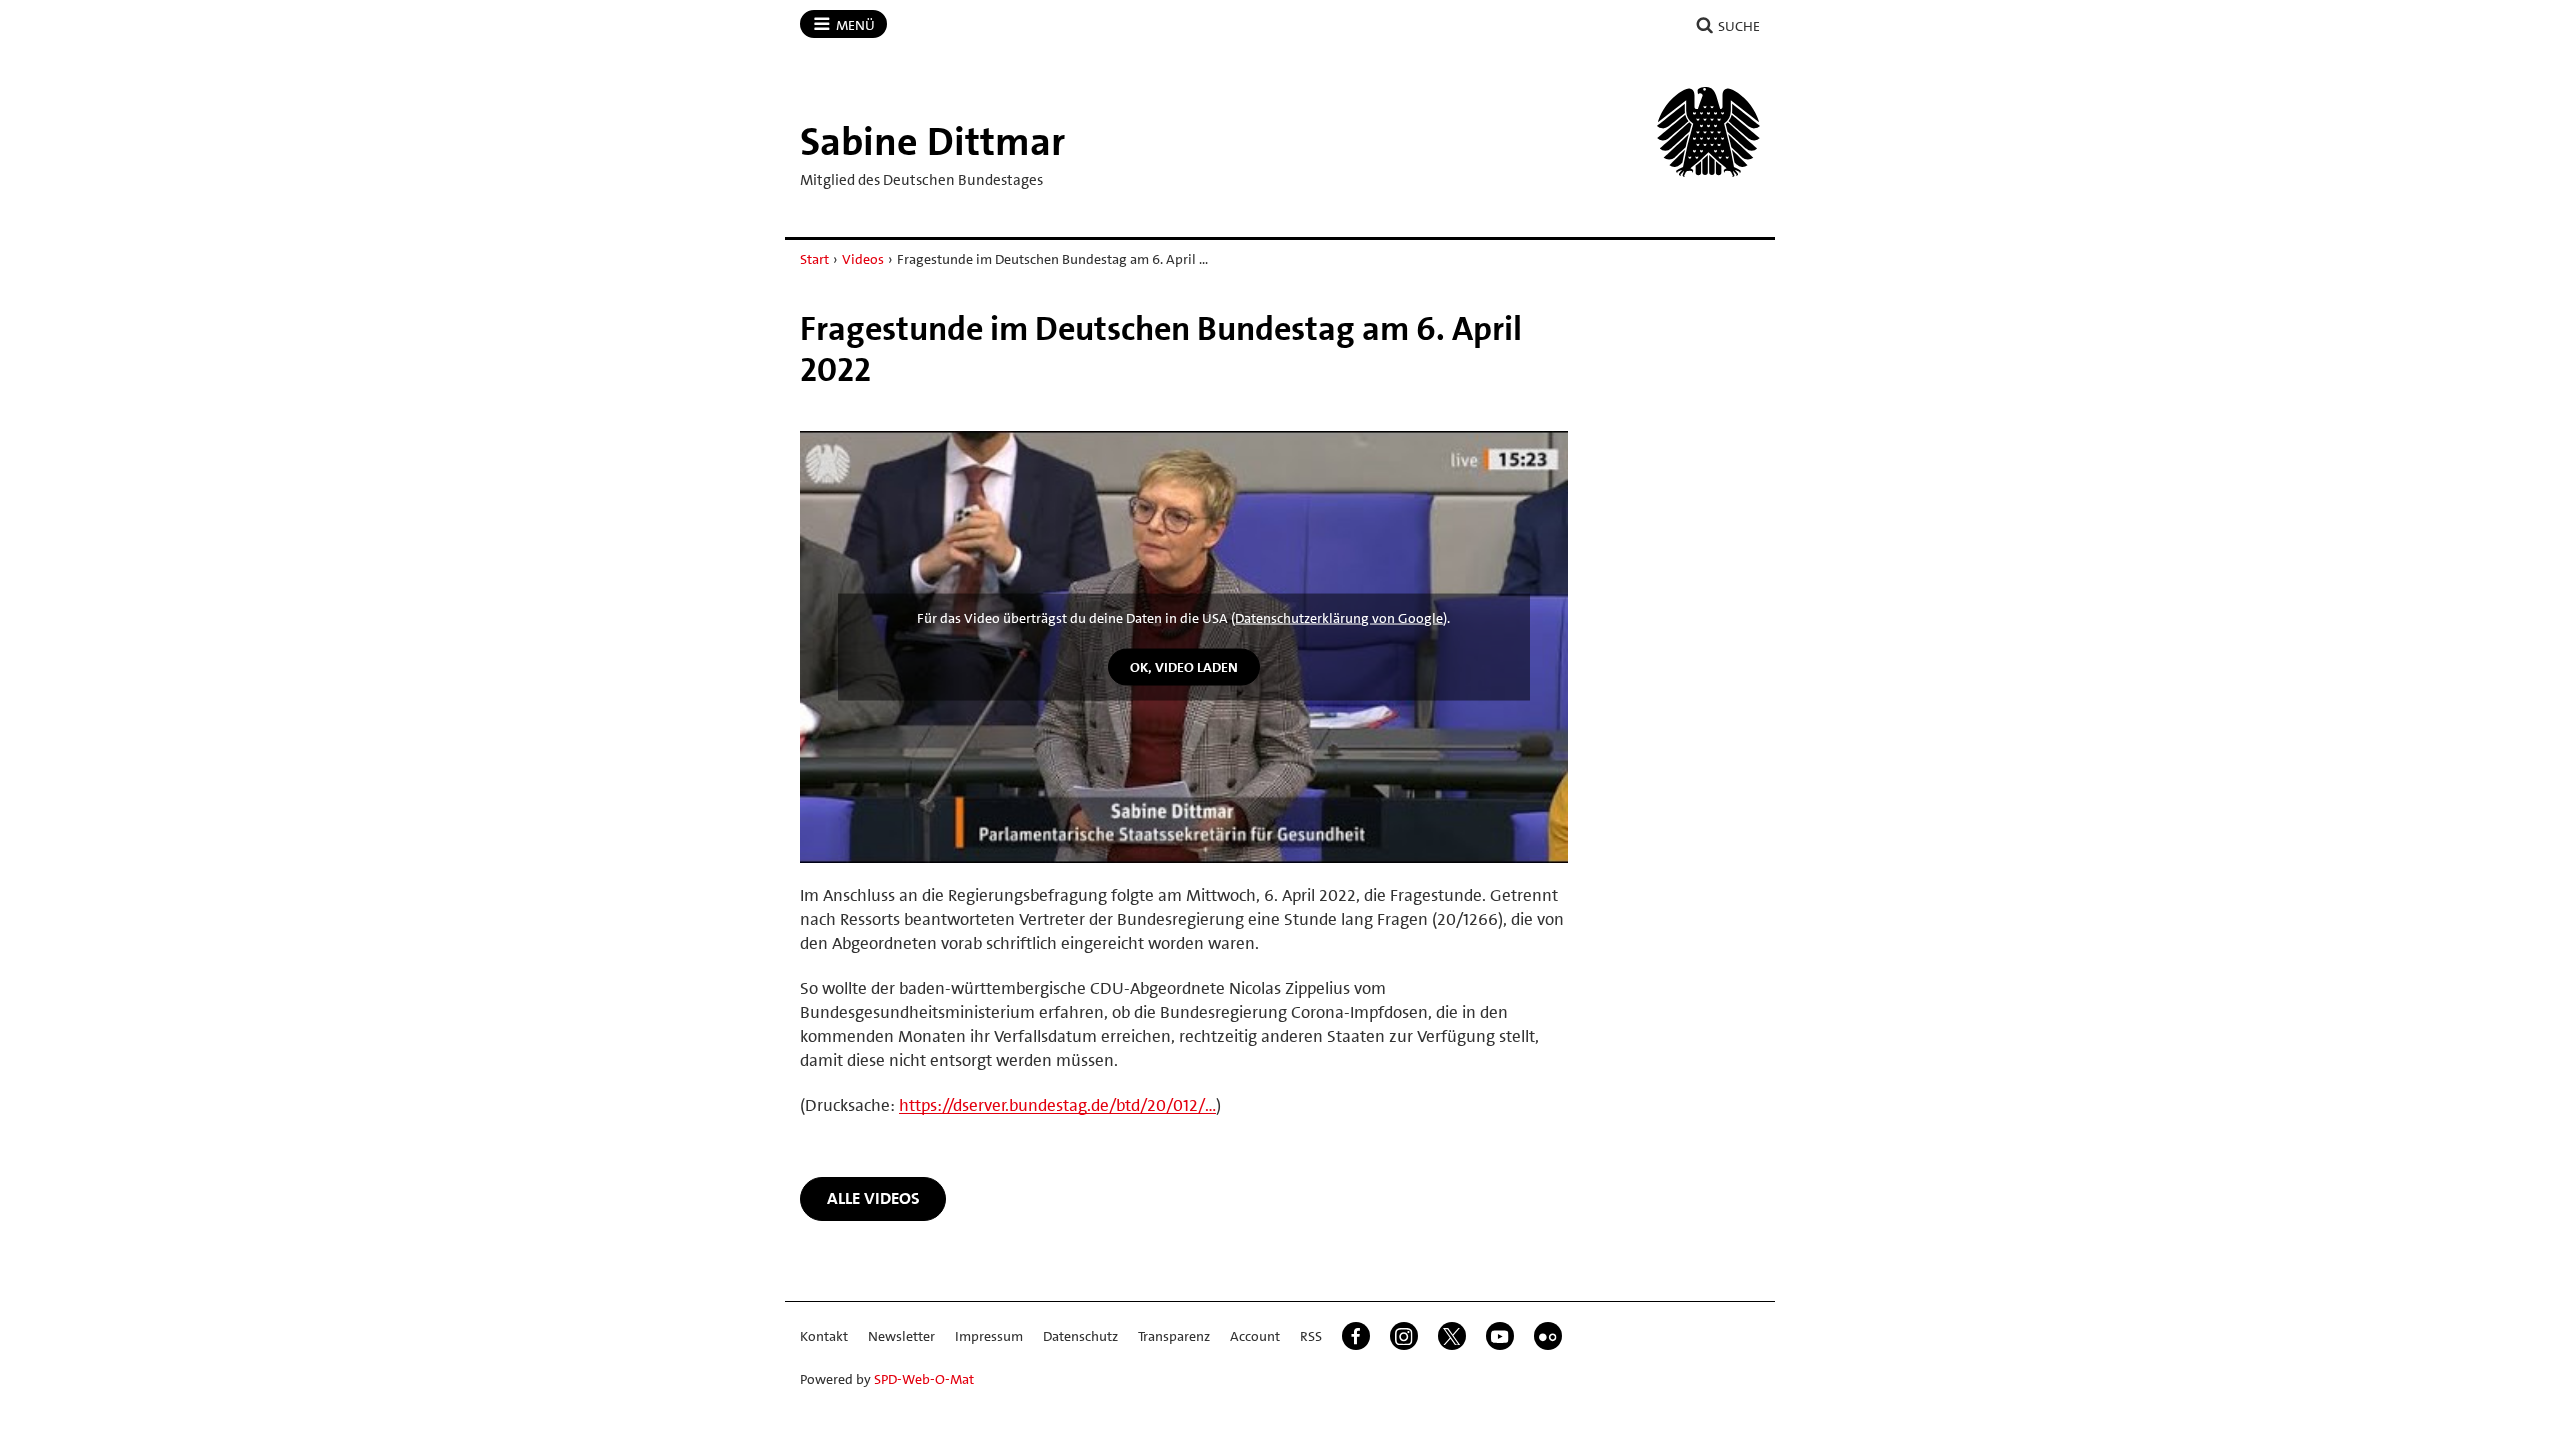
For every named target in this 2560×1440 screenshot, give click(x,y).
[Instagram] (1404, 1336)
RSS (1311, 1336)
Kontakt (824, 1336)
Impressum (989, 1336)
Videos (863, 259)
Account (1255, 1336)
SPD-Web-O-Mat (924, 1379)
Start (814, 259)
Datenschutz (1080, 1336)
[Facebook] (1356, 1336)
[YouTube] (1500, 1336)
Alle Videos (873, 1198)
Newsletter (901, 1336)
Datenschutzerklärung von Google (1339, 618)
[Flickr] (1548, 1336)
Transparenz (1174, 1336)
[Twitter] (1452, 1336)
